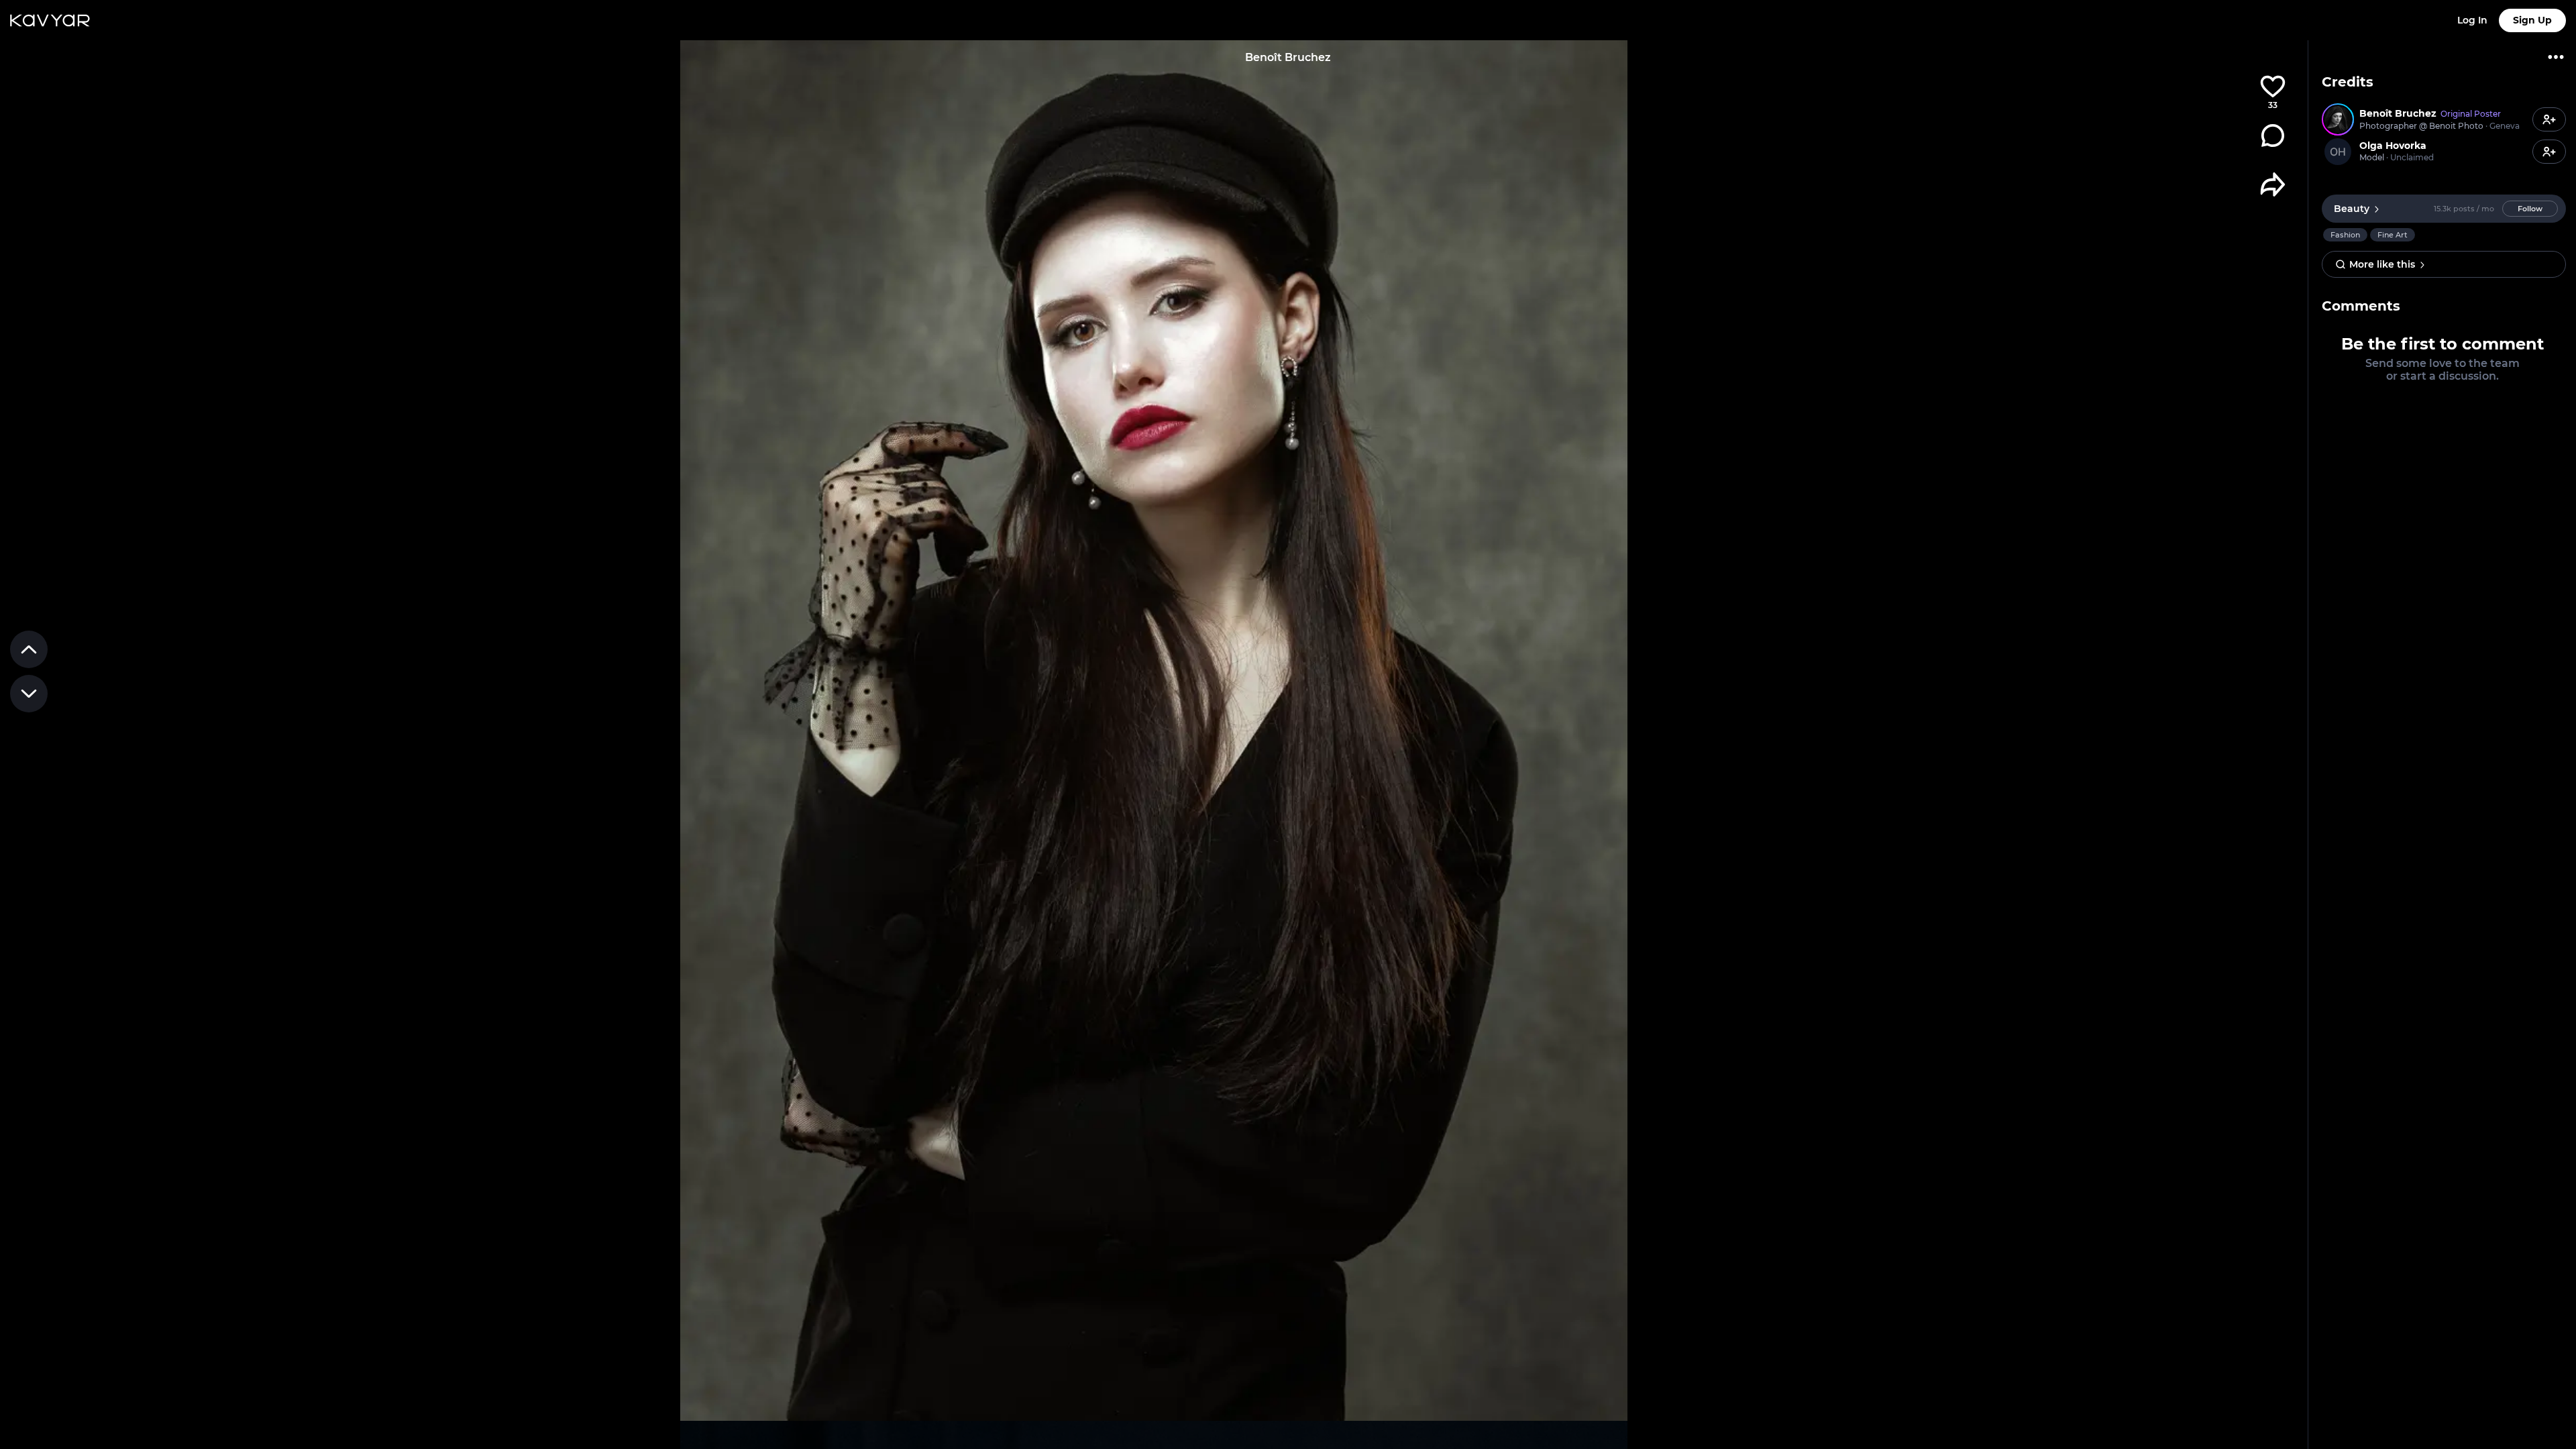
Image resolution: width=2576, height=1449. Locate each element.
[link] (2425, 119)
